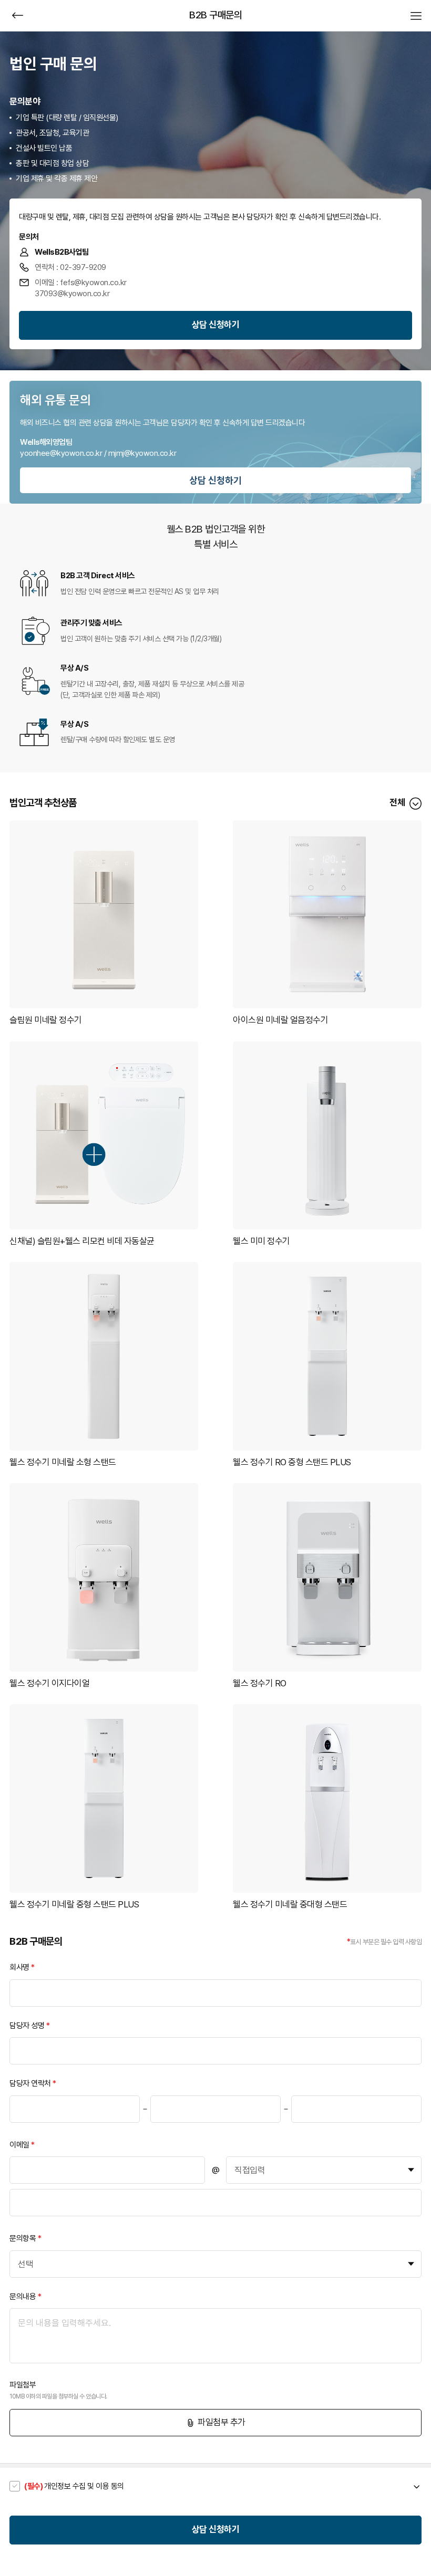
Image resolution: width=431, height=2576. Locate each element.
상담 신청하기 (216, 325)
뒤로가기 (18, 15)
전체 (397, 802)
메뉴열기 (416, 15)
